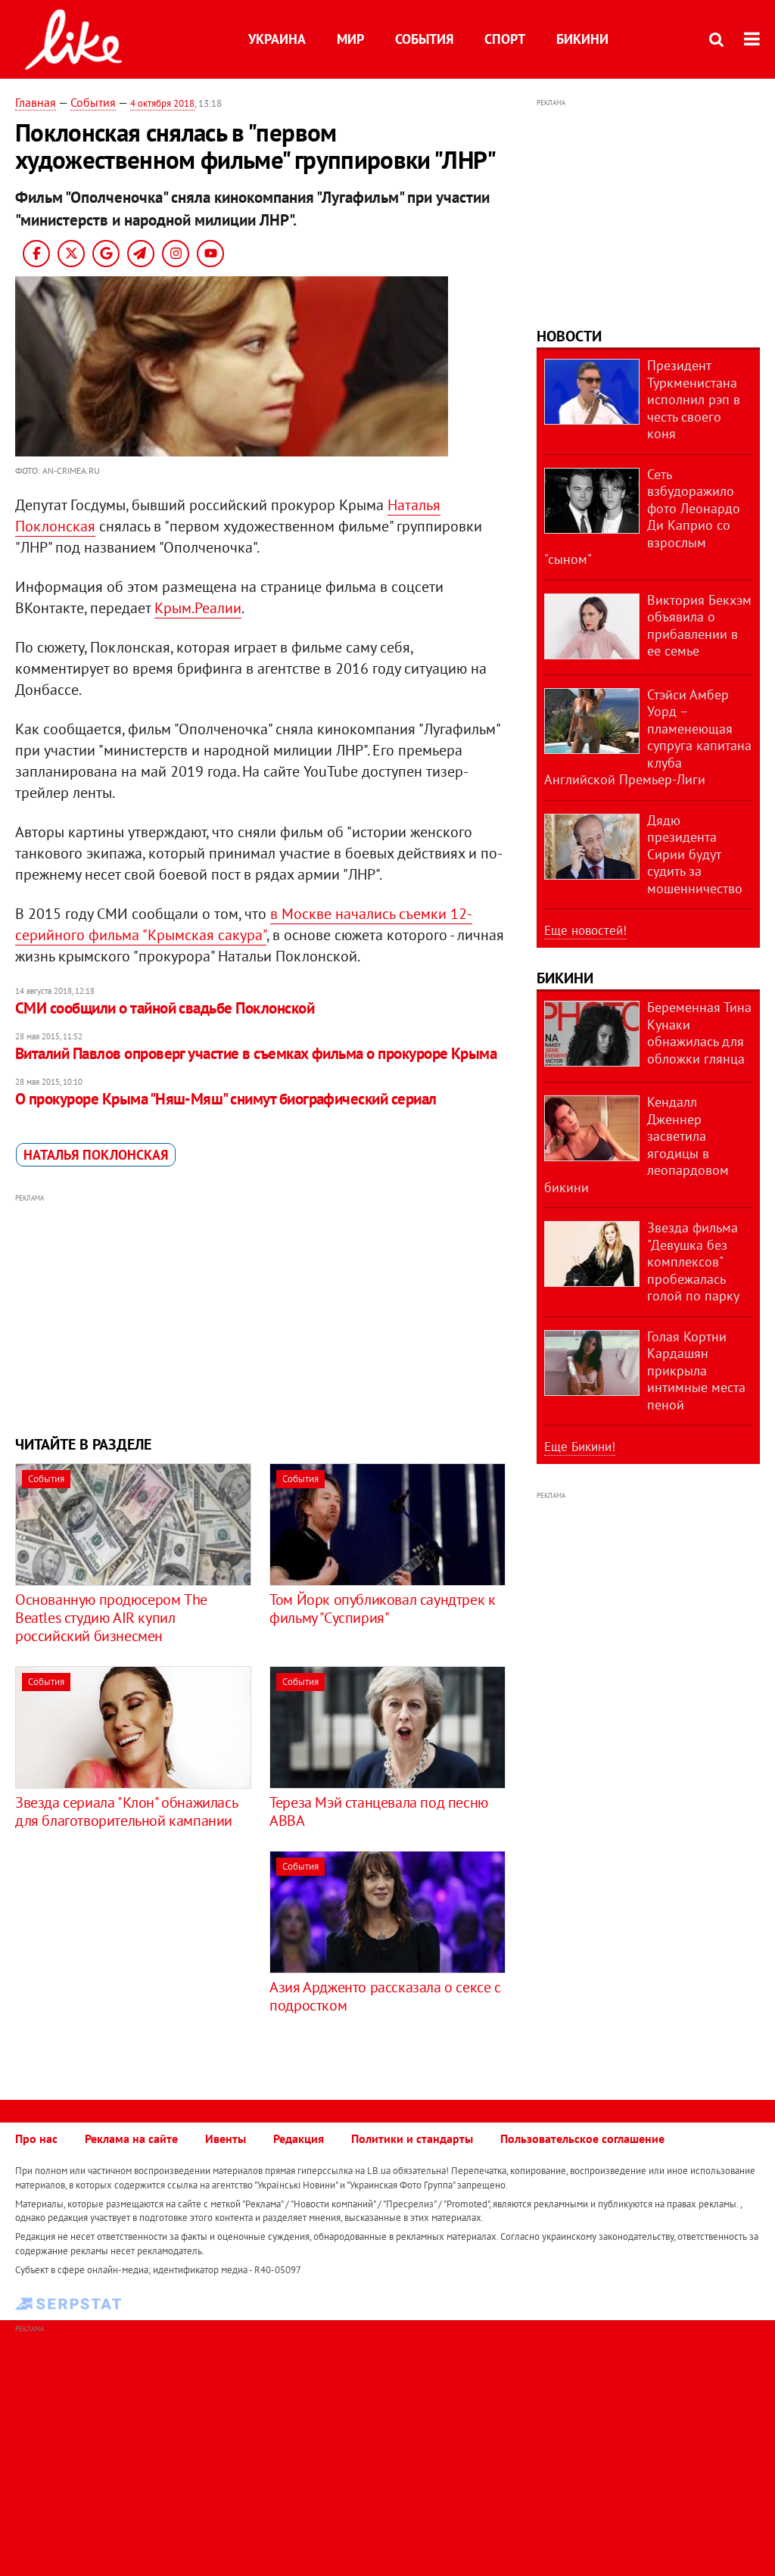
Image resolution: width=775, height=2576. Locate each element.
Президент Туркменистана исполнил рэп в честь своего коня (694, 399)
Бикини (582, 39)
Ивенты (226, 2138)
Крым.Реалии (198, 608)
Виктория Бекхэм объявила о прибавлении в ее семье (699, 626)
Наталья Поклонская (96, 1155)
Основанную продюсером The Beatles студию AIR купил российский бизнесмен (111, 1618)
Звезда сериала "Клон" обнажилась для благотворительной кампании (126, 1811)
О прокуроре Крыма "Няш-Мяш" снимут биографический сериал (226, 1099)
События (424, 39)
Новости (569, 336)
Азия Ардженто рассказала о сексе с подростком (385, 1996)
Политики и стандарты (412, 2138)
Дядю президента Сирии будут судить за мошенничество (695, 854)
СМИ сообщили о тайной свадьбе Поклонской (165, 1008)
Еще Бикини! (580, 1447)
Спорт (505, 39)
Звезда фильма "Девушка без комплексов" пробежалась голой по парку (693, 1262)
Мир (350, 39)
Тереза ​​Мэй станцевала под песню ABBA (379, 1811)
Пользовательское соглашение (582, 2138)
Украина (277, 39)
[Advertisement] (261, 1313)
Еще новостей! (585, 930)
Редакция (299, 2138)
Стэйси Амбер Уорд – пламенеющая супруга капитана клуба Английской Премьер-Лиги (648, 737)
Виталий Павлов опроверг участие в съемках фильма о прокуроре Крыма (256, 1053)
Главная (36, 102)
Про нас (36, 2138)
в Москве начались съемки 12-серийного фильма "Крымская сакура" (244, 924)
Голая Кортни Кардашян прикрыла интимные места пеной (696, 1371)
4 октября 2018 (162, 103)
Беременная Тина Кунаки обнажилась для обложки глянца (699, 1033)
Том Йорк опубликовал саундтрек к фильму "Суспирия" (382, 1609)
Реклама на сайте (131, 2138)
